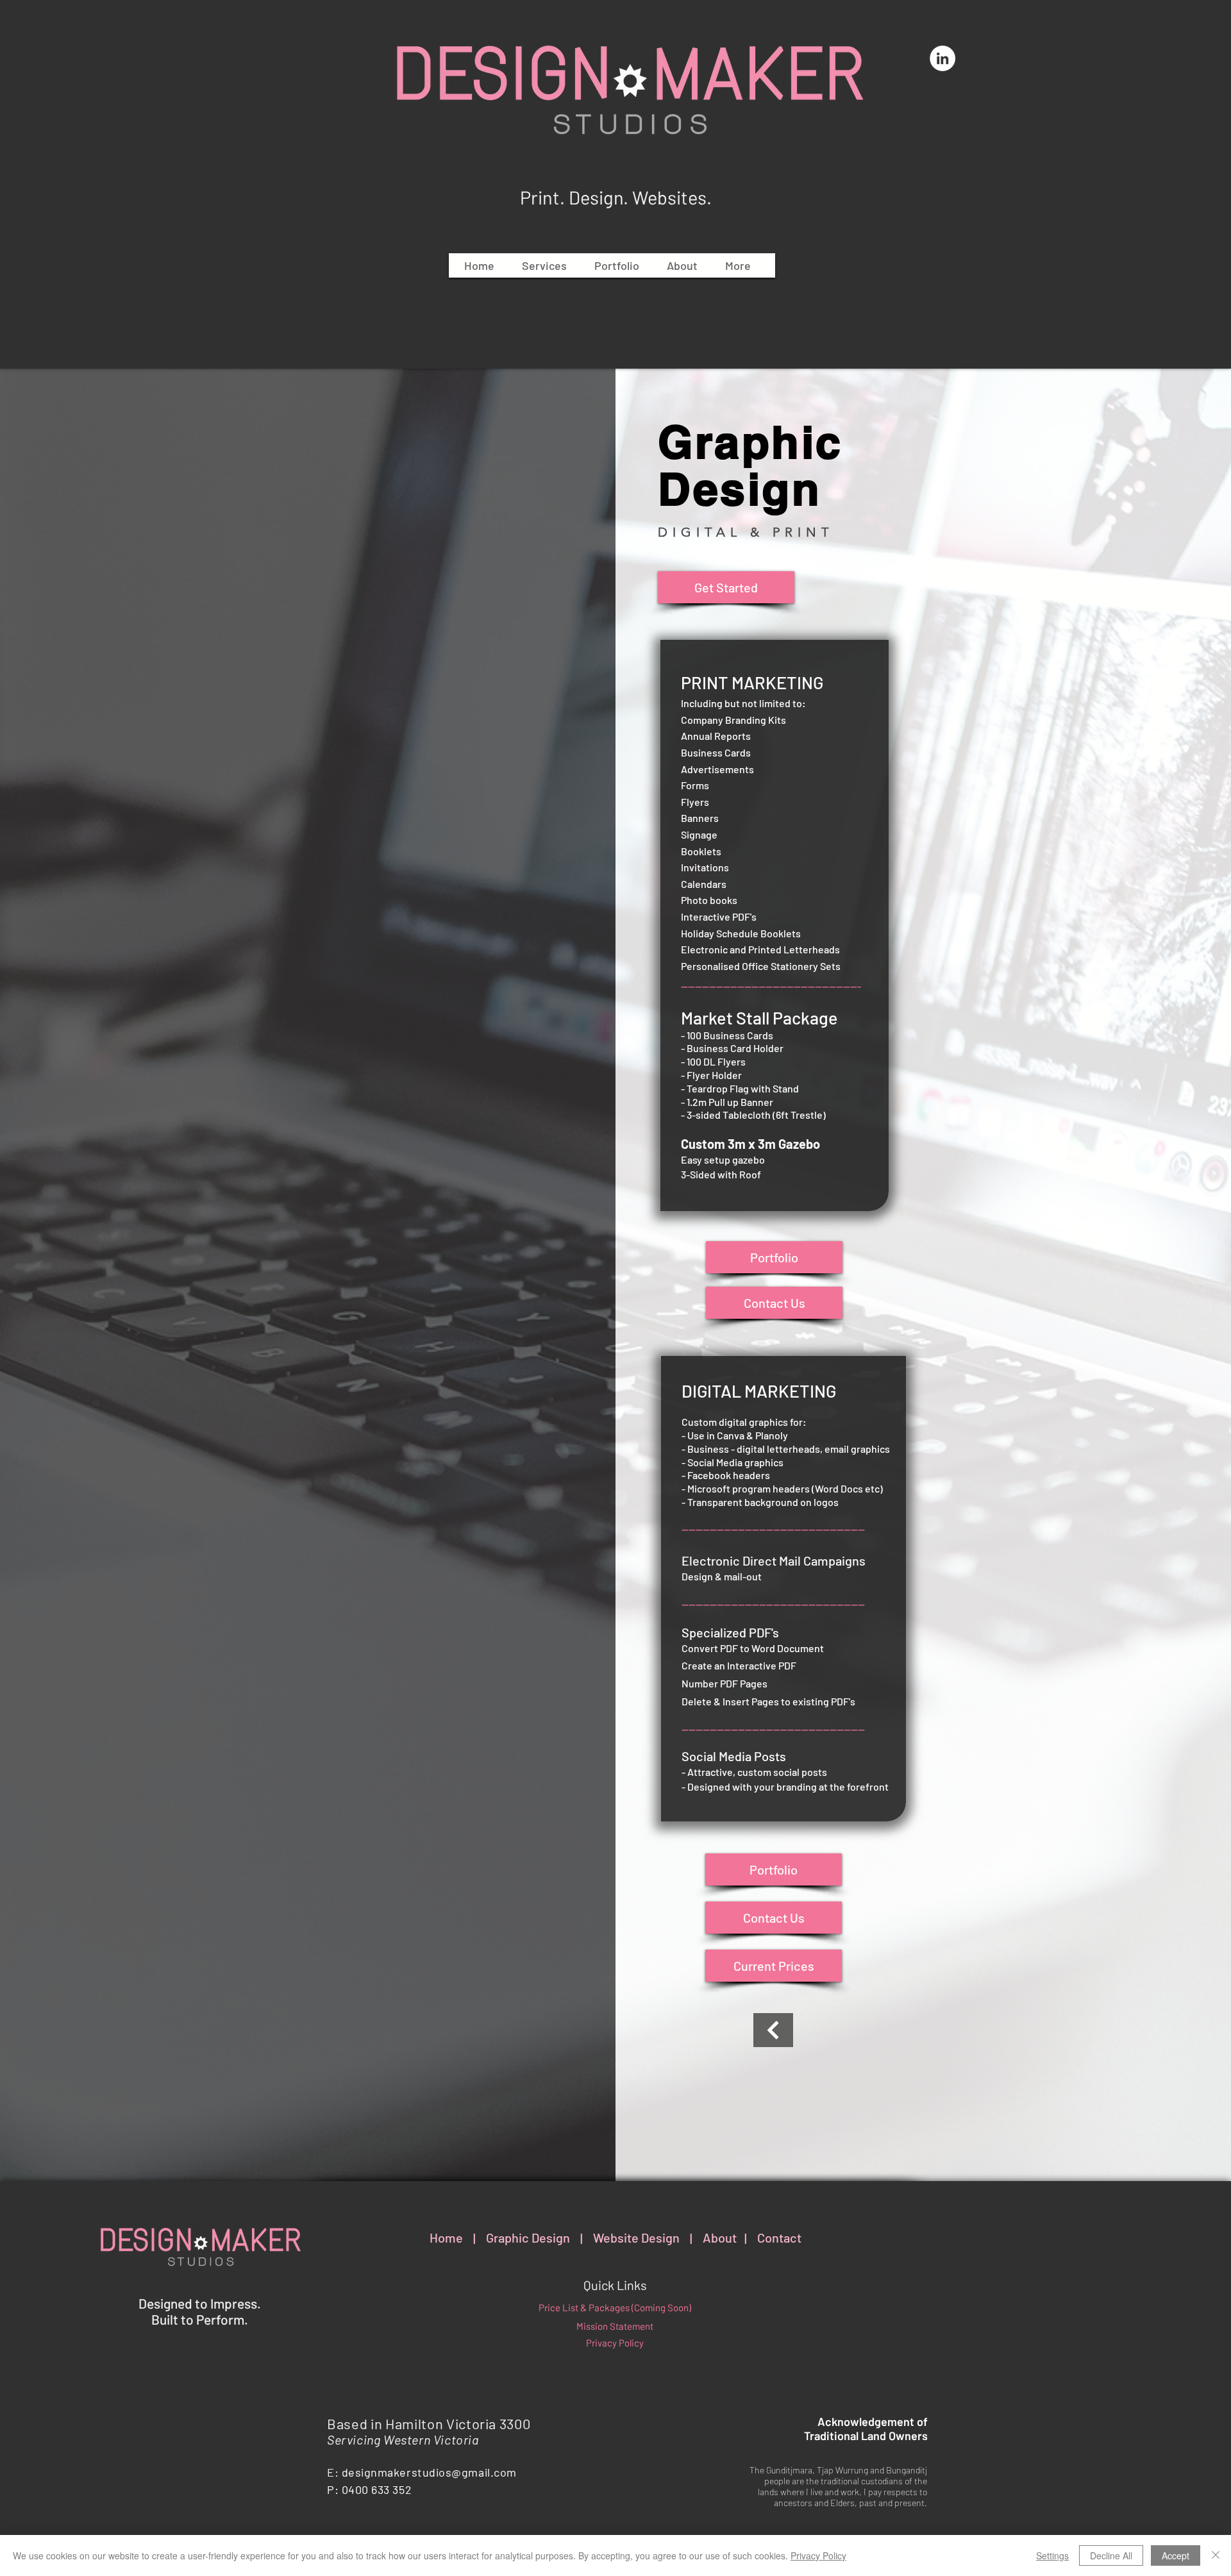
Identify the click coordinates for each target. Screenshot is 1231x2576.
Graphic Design (528, 2237)
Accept (1176, 2555)
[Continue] (773, 2030)
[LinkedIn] (942, 58)
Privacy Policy (818, 2555)
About (720, 2237)
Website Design (636, 2237)
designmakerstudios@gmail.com (429, 2472)
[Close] (1216, 2555)
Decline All (1111, 2555)
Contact (779, 2237)
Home (446, 2237)
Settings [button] (1052, 2555)
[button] (544, 265)
